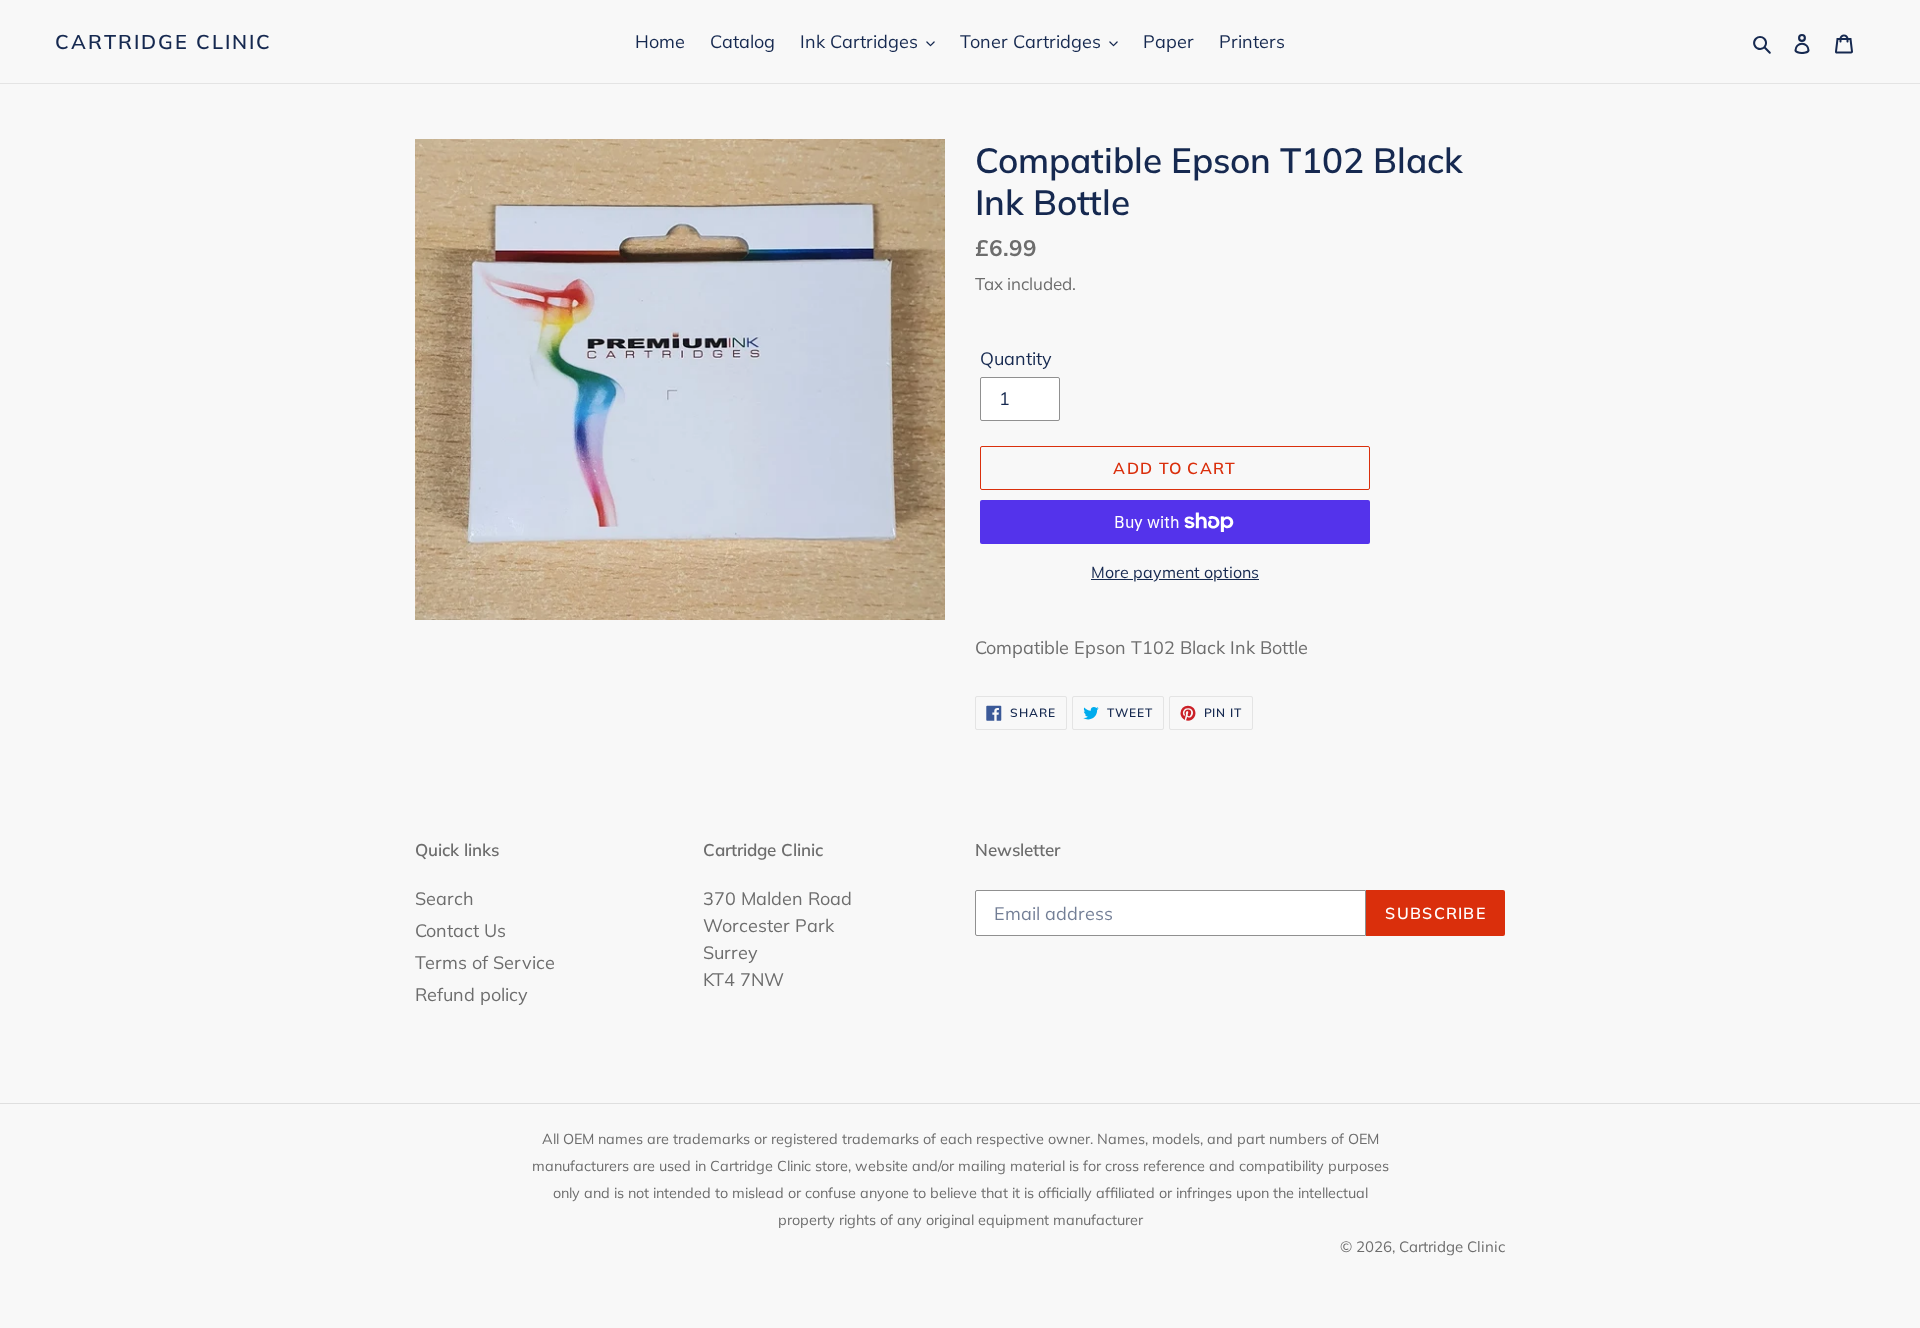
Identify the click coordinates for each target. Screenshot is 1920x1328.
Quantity (1016, 358)
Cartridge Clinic (163, 42)
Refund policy (471, 994)
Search (444, 898)
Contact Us (460, 930)
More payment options (1175, 572)
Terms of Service (485, 962)
